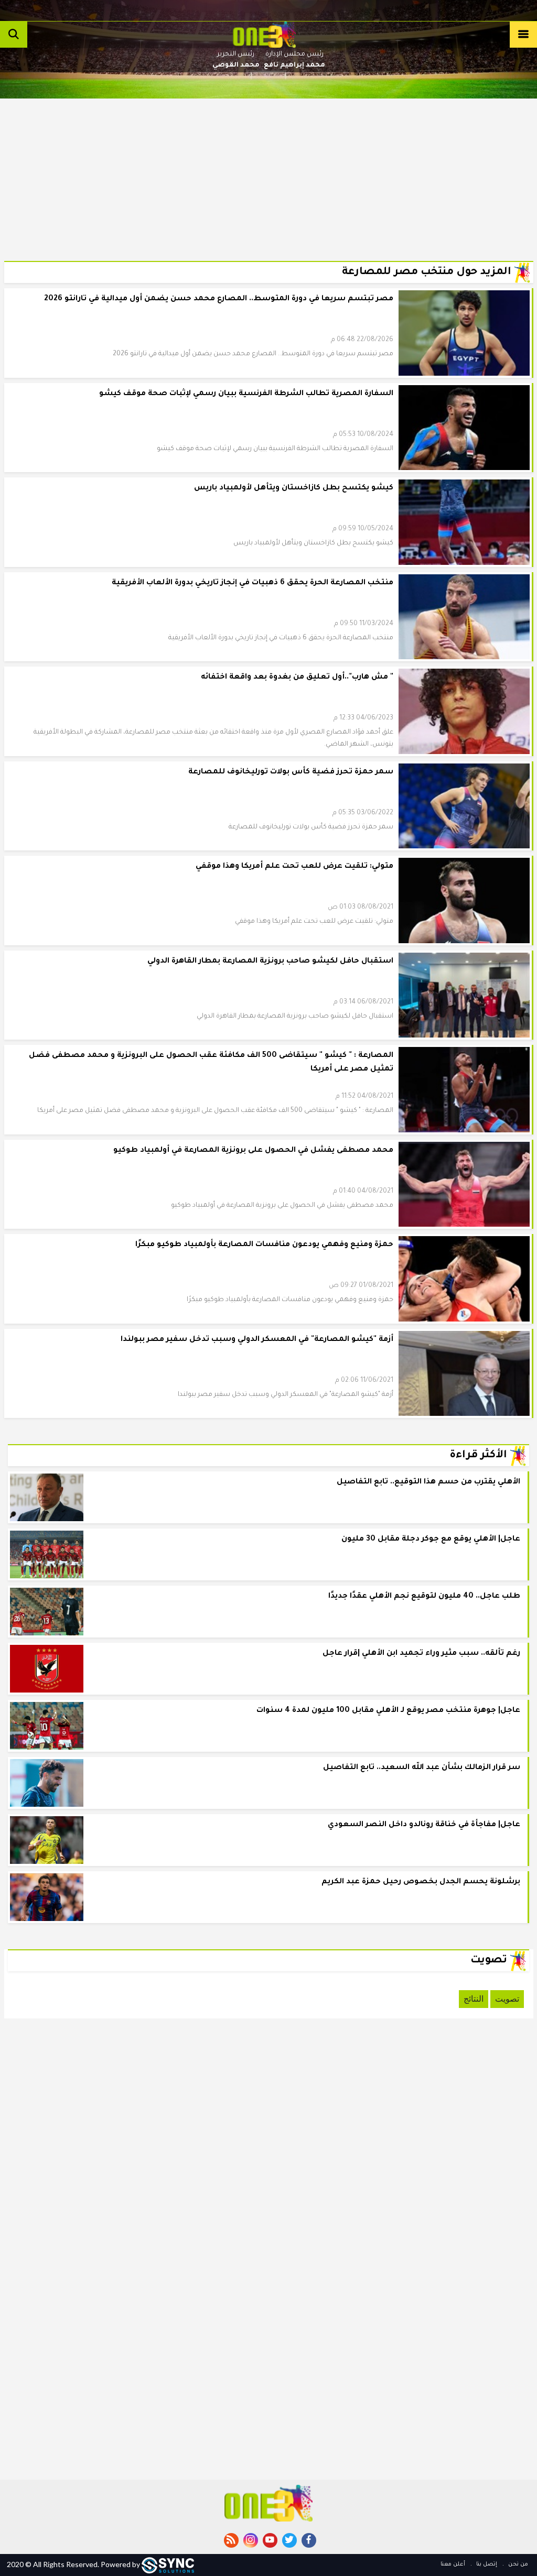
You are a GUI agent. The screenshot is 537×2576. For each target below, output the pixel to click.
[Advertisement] (269, 172)
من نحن (517, 2564)
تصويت (507, 1999)
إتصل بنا (486, 2564)
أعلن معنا (453, 2564)
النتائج (474, 1999)
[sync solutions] (168, 2564)
